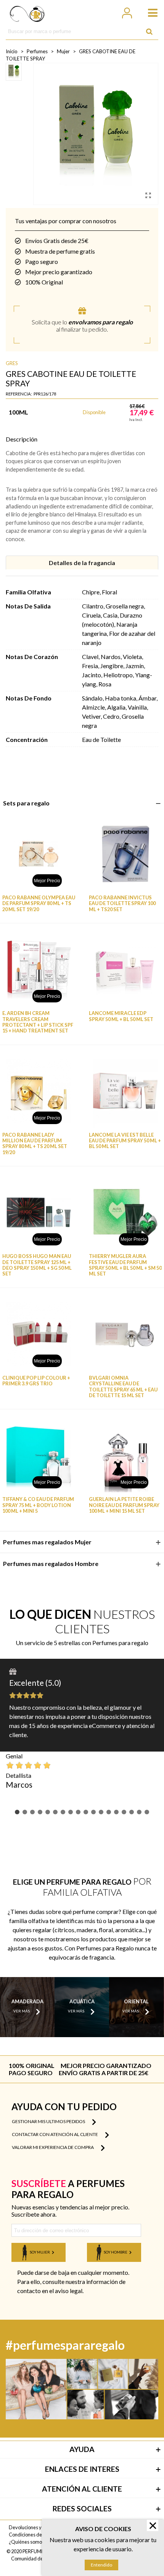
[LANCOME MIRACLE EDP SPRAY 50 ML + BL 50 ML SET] (125, 970)
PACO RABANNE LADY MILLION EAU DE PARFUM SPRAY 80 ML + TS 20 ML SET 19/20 (35, 1144)
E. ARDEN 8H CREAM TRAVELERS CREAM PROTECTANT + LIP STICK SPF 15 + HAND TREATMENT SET (38, 1022)
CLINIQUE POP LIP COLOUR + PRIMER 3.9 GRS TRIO (36, 1381)
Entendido (101, 2565)
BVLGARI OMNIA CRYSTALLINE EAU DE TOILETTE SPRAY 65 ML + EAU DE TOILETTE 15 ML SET (123, 1387)
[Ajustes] (127, 12)
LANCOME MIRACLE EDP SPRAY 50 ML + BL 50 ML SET (121, 1016)
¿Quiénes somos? (28, 2542)
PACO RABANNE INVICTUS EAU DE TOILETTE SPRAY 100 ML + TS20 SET (122, 904)
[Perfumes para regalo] (27, 12)
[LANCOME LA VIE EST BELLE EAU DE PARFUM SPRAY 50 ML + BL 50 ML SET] (125, 1091)
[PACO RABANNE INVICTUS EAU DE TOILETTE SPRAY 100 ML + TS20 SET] (125, 854)
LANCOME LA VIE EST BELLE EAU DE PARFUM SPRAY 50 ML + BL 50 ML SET (125, 1141)
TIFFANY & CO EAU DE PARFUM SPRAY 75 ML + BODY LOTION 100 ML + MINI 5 (38, 1505)
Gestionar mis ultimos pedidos (49, 2121)
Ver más (22, 2011)
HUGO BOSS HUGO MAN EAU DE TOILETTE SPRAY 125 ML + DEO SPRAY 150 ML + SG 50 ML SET (37, 1265)
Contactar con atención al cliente (55, 2134)
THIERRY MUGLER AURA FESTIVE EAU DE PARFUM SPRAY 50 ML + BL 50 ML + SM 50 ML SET (125, 1265)
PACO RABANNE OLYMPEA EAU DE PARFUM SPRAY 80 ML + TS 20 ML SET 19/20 (39, 904)
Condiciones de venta (32, 2535)
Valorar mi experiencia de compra (53, 2147)
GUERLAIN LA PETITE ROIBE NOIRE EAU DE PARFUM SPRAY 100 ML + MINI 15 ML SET (124, 1505)
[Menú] (149, 12)
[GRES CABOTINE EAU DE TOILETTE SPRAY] (148, 195)
